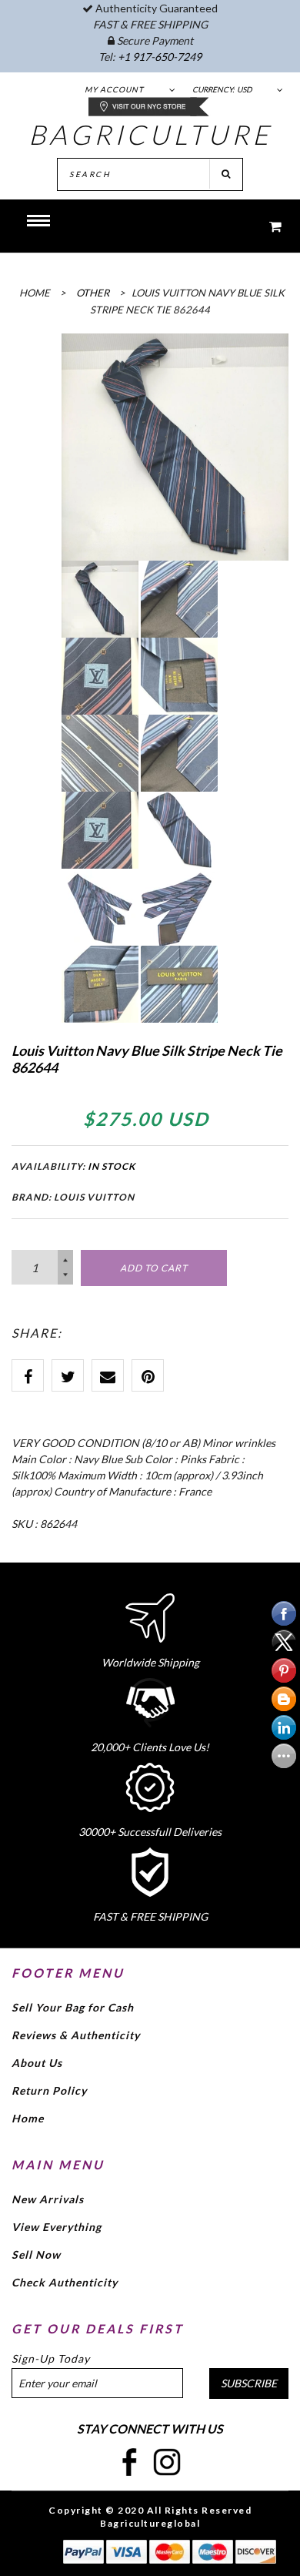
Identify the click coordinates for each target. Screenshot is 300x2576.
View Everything (57, 2227)
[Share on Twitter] (68, 1375)
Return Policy (49, 2090)
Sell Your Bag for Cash (73, 2007)
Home (28, 2118)
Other (93, 293)
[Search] (226, 174)
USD (245, 89)
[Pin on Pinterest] (148, 1375)
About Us (37, 2063)
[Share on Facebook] (28, 1375)
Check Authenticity (65, 2282)
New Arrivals (48, 2199)
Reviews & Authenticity (76, 2035)
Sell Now (36, 2254)
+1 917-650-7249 (160, 57)
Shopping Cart (265, 226)
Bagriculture (150, 134)
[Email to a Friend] (108, 1375)
